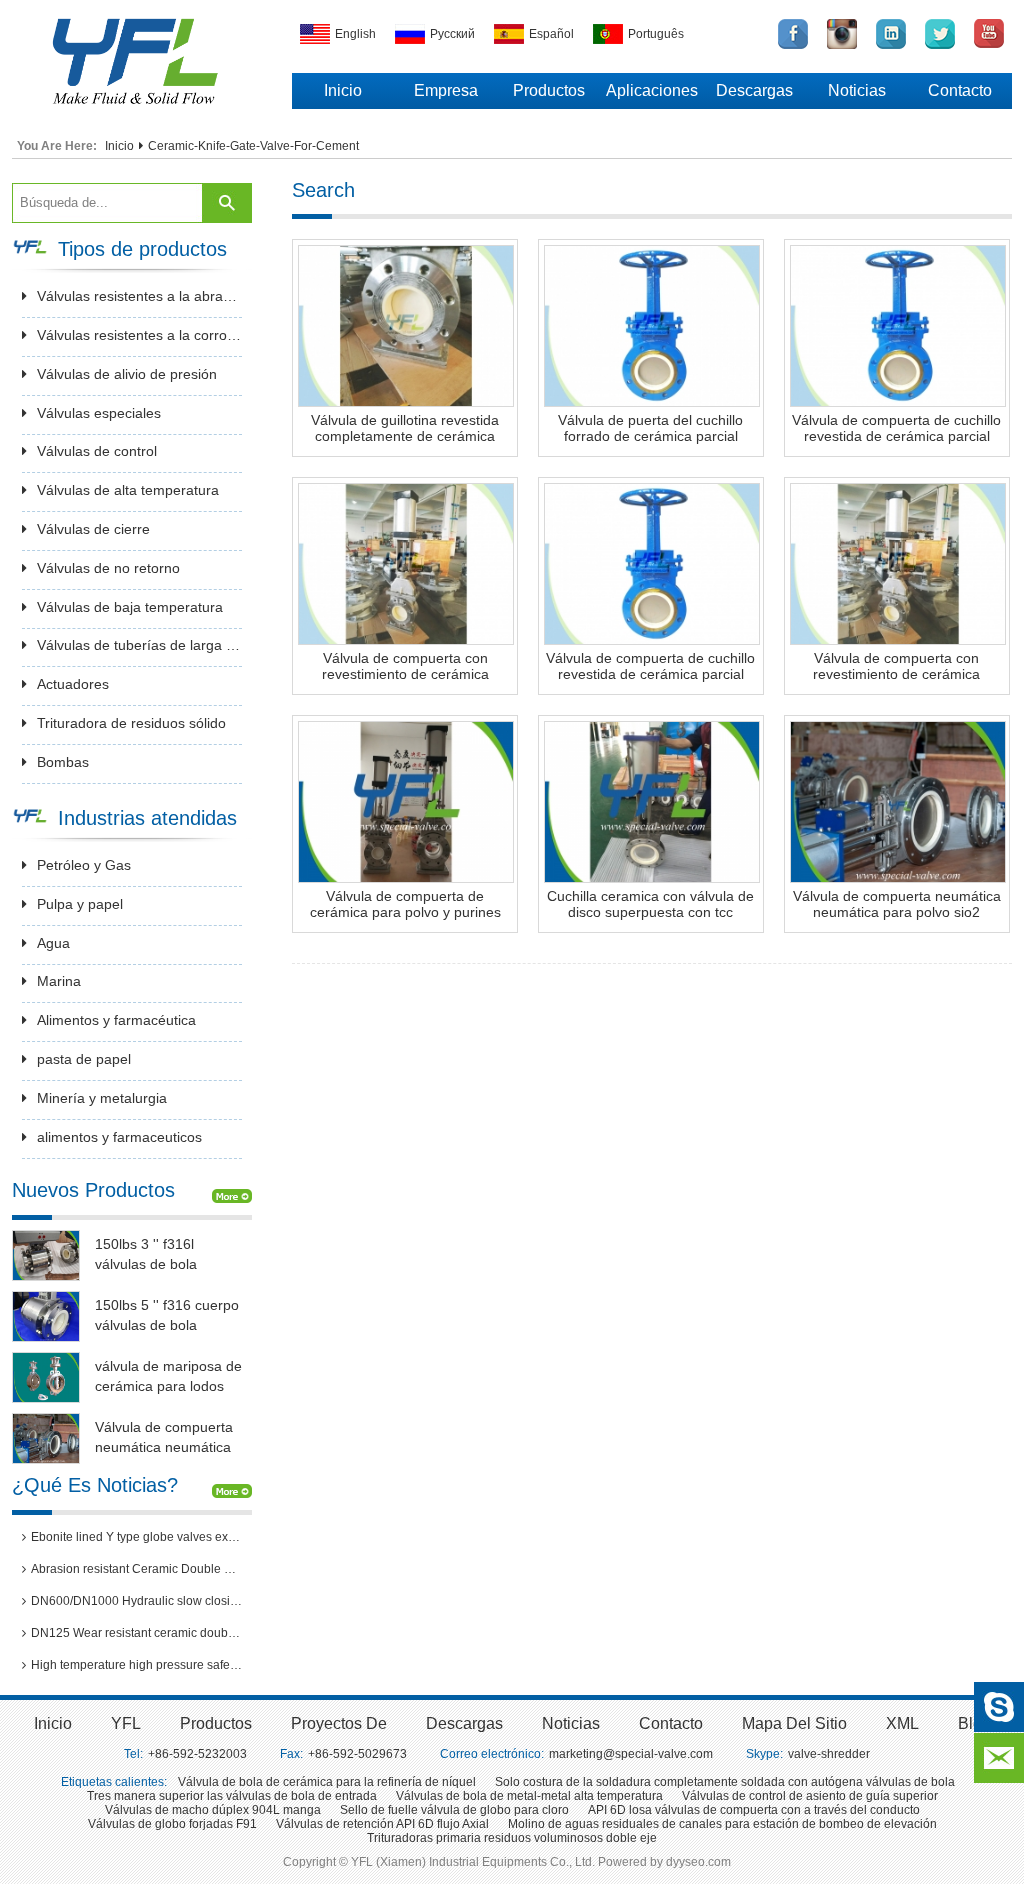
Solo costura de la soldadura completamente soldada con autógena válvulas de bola (725, 1782)
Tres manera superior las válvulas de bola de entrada (232, 1796)
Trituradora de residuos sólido (131, 723)
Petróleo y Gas (84, 865)
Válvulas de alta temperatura (128, 490)
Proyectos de (339, 1723)
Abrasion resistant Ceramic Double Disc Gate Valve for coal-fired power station (136, 1569)
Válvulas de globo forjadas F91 (172, 1824)
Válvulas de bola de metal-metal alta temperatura (529, 1796)
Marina (59, 981)
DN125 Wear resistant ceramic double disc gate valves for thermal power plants (136, 1633)
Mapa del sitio (794, 1723)
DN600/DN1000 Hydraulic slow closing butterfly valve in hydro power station (136, 1601)
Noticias (857, 90)
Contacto (960, 90)
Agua (53, 943)
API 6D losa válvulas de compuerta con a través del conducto (754, 1810)
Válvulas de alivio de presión (127, 374)
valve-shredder (829, 1754)
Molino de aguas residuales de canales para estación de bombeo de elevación (722, 1824)
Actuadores (73, 684)
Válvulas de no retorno (108, 568)
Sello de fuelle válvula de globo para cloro (454, 1810)
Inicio (343, 90)
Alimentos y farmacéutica (116, 1020)
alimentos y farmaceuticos (119, 1137)
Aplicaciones (652, 90)
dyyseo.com (698, 1862)
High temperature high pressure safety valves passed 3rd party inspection (136, 1665)
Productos (549, 90)
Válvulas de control (97, 451)
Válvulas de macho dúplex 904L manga (213, 1810)
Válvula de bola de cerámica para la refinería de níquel (327, 1782)
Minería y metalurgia (102, 1098)
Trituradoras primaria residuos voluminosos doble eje (512, 1838)
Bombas (63, 762)
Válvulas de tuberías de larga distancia (139, 645)
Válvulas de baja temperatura (130, 607)
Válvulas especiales (99, 413)
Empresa (446, 90)
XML (902, 1723)
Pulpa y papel (80, 904)
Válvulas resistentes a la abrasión (139, 296)
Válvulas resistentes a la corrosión (139, 335)
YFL (126, 1723)
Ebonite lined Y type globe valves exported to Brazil (136, 1537)
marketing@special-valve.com (631, 1754)
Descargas (754, 90)
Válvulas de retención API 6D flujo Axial (382, 1824)
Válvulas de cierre (93, 529)
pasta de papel (84, 1059)
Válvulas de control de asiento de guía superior (810, 1796)
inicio (53, 1723)
